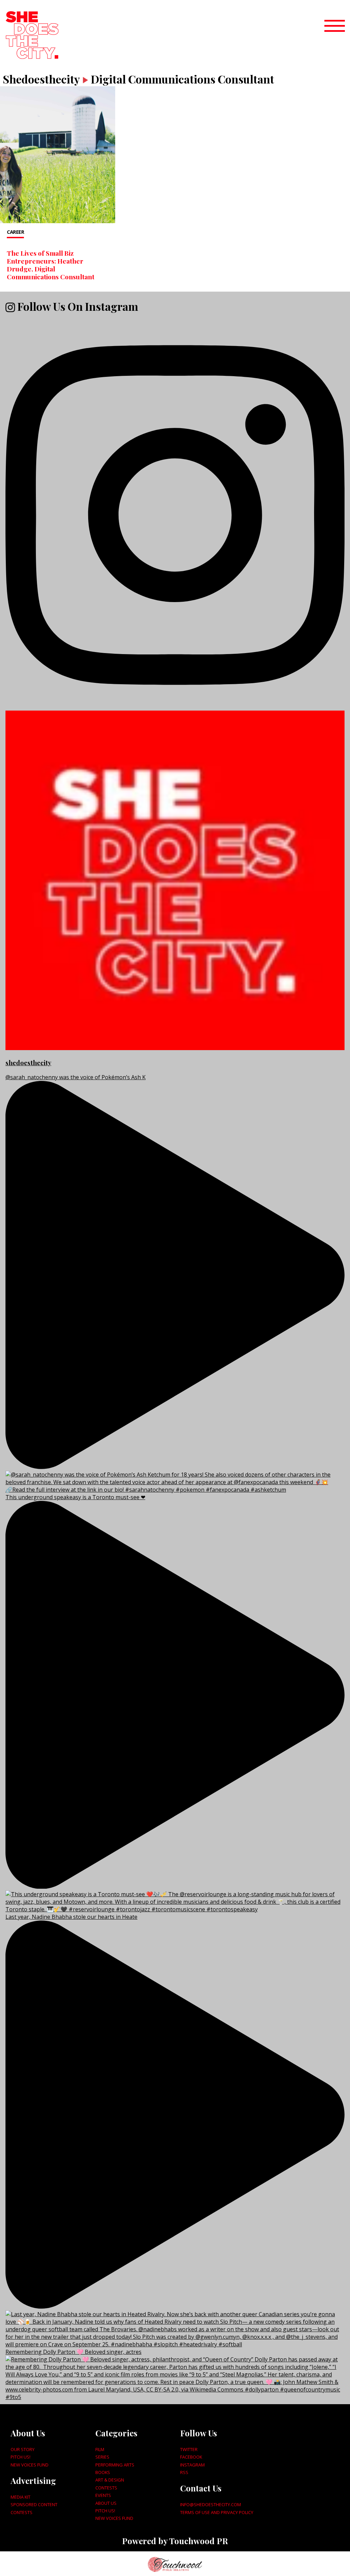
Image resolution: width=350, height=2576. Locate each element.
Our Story (23, 2449)
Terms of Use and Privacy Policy (217, 2512)
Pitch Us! (21, 2457)
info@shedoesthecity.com (211, 2504)
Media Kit (21, 2497)
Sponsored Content (34, 2504)
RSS (184, 2472)
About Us (106, 2503)
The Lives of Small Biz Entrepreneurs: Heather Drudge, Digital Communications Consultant (51, 265)
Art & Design (110, 2480)
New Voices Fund (30, 2465)
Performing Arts (115, 2465)
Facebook (191, 2457)
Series (102, 2457)
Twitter (189, 2449)
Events (103, 2495)
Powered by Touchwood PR (175, 2541)
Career (15, 232)
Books (103, 2472)
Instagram (192, 2465)
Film (100, 2449)
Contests (22, 2512)
